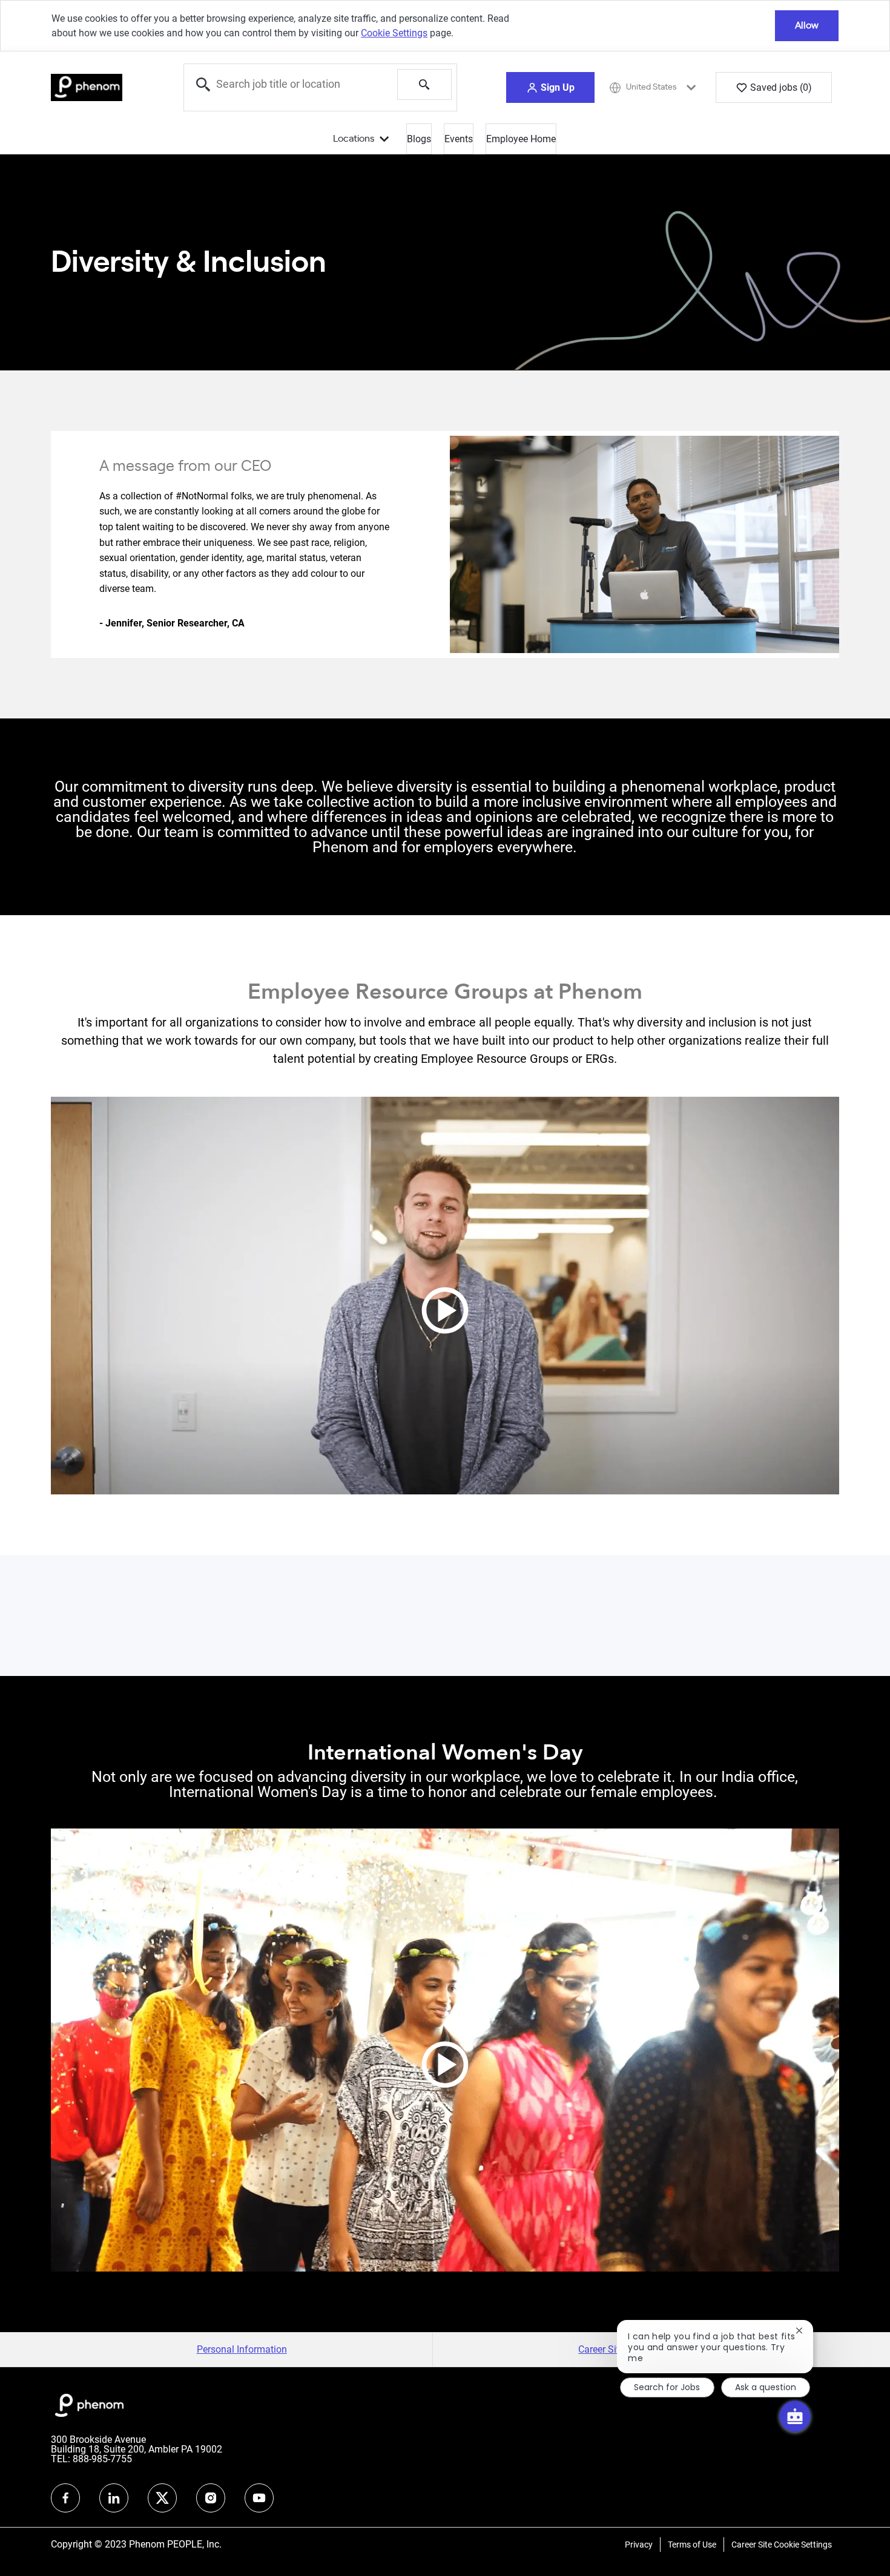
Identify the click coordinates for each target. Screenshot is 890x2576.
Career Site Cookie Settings (782, 2545)
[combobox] (291, 84)
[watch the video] (445, 1296)
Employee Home (521, 139)
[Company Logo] (87, 87)
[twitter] (162, 2498)
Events (459, 139)
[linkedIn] (114, 2498)
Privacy (639, 2545)
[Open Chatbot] (795, 2416)
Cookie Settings (394, 33)
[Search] (424, 84)
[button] (550, 87)
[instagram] (211, 2498)
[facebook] (65, 2498)
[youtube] (259, 2498)
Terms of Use (692, 2545)
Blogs (419, 139)
